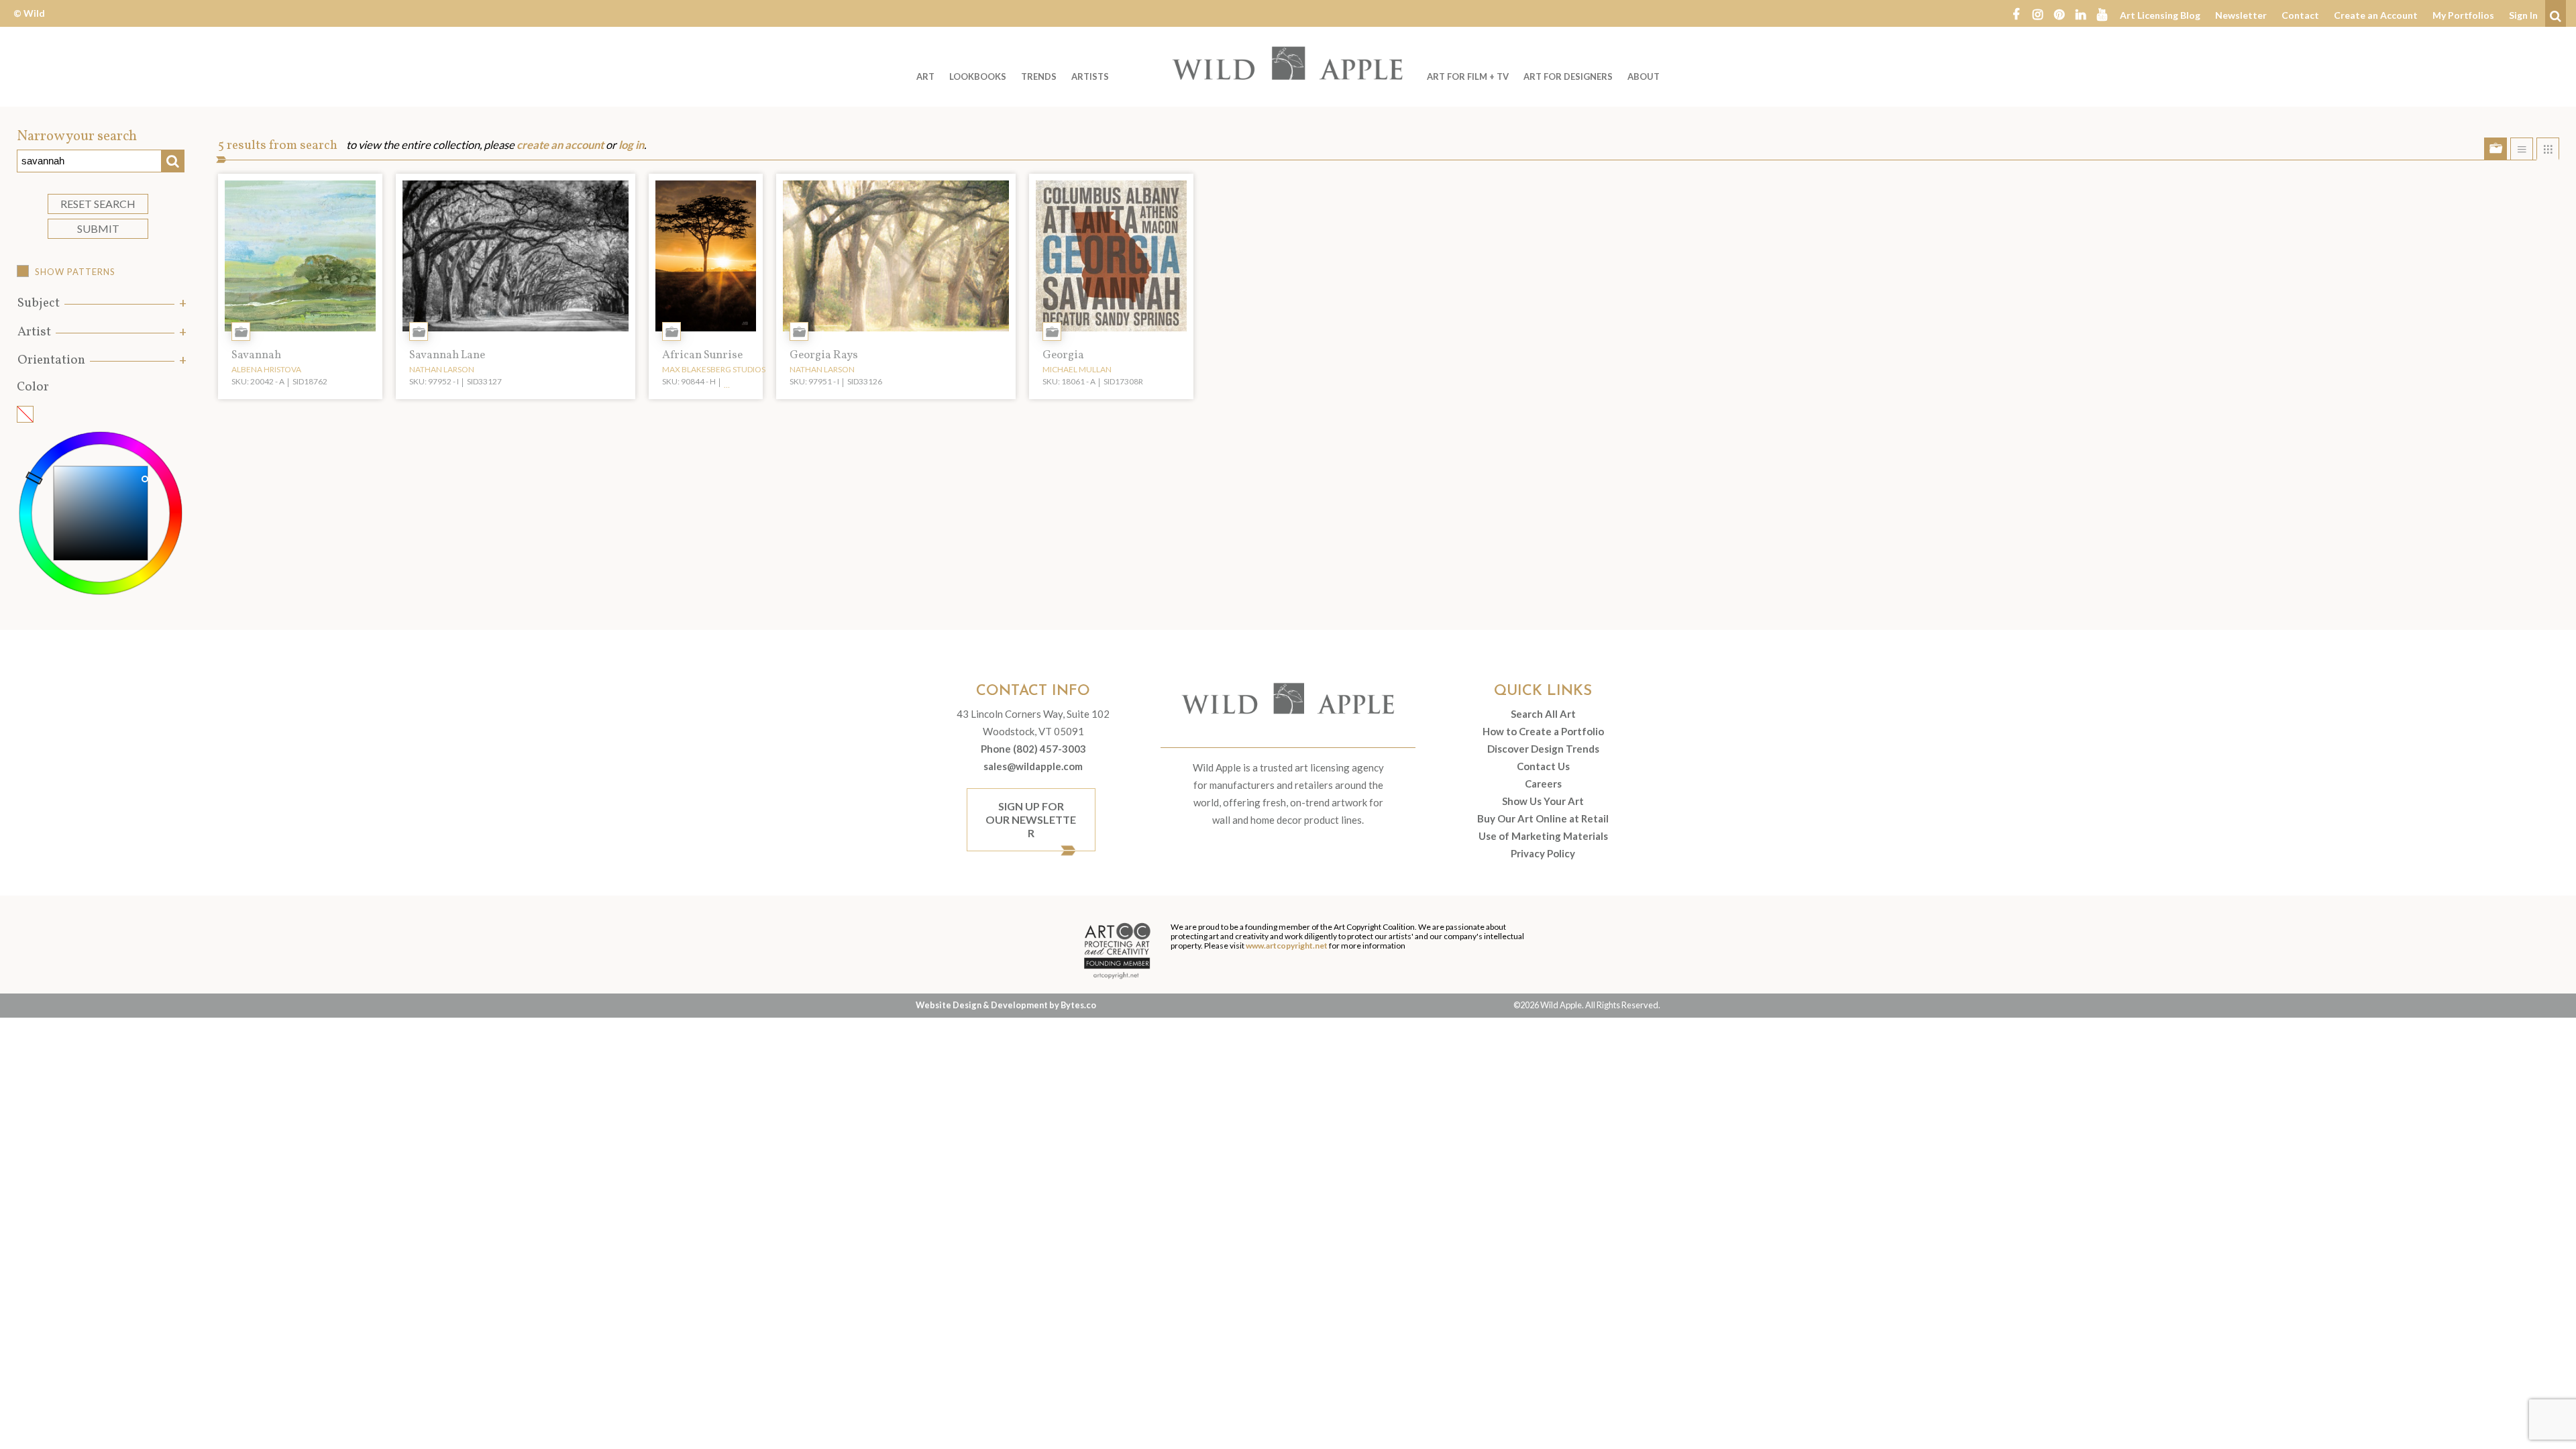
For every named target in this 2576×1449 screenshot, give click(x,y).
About (1644, 76)
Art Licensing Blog (2160, 15)
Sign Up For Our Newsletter (1031, 819)
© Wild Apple (29, 23)
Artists (1090, 76)
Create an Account (2376, 15)
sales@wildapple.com (1033, 766)
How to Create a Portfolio (1543, 731)
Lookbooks (978, 76)
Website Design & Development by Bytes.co (1006, 1005)
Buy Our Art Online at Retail (1543, 818)
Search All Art (1543, 714)
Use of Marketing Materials (1543, 836)
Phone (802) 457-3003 (1033, 749)
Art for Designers (1568, 76)
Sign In (2523, 15)
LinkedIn (2080, 13)
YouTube (2102, 13)
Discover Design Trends (1543, 749)
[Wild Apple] (1288, 63)
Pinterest (2059, 13)
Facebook (2016, 13)
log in (631, 145)
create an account (560, 145)
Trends (1039, 76)
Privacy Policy (1543, 853)
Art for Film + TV (1468, 76)
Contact (2300, 15)
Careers (1543, 784)
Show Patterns (75, 272)
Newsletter (2241, 15)
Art (925, 76)
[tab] (101, 304)
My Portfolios (2463, 15)
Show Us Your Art (1543, 801)
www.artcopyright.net (1287, 946)
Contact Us (1543, 766)
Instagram (2037, 13)
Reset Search (98, 204)
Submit (98, 228)
